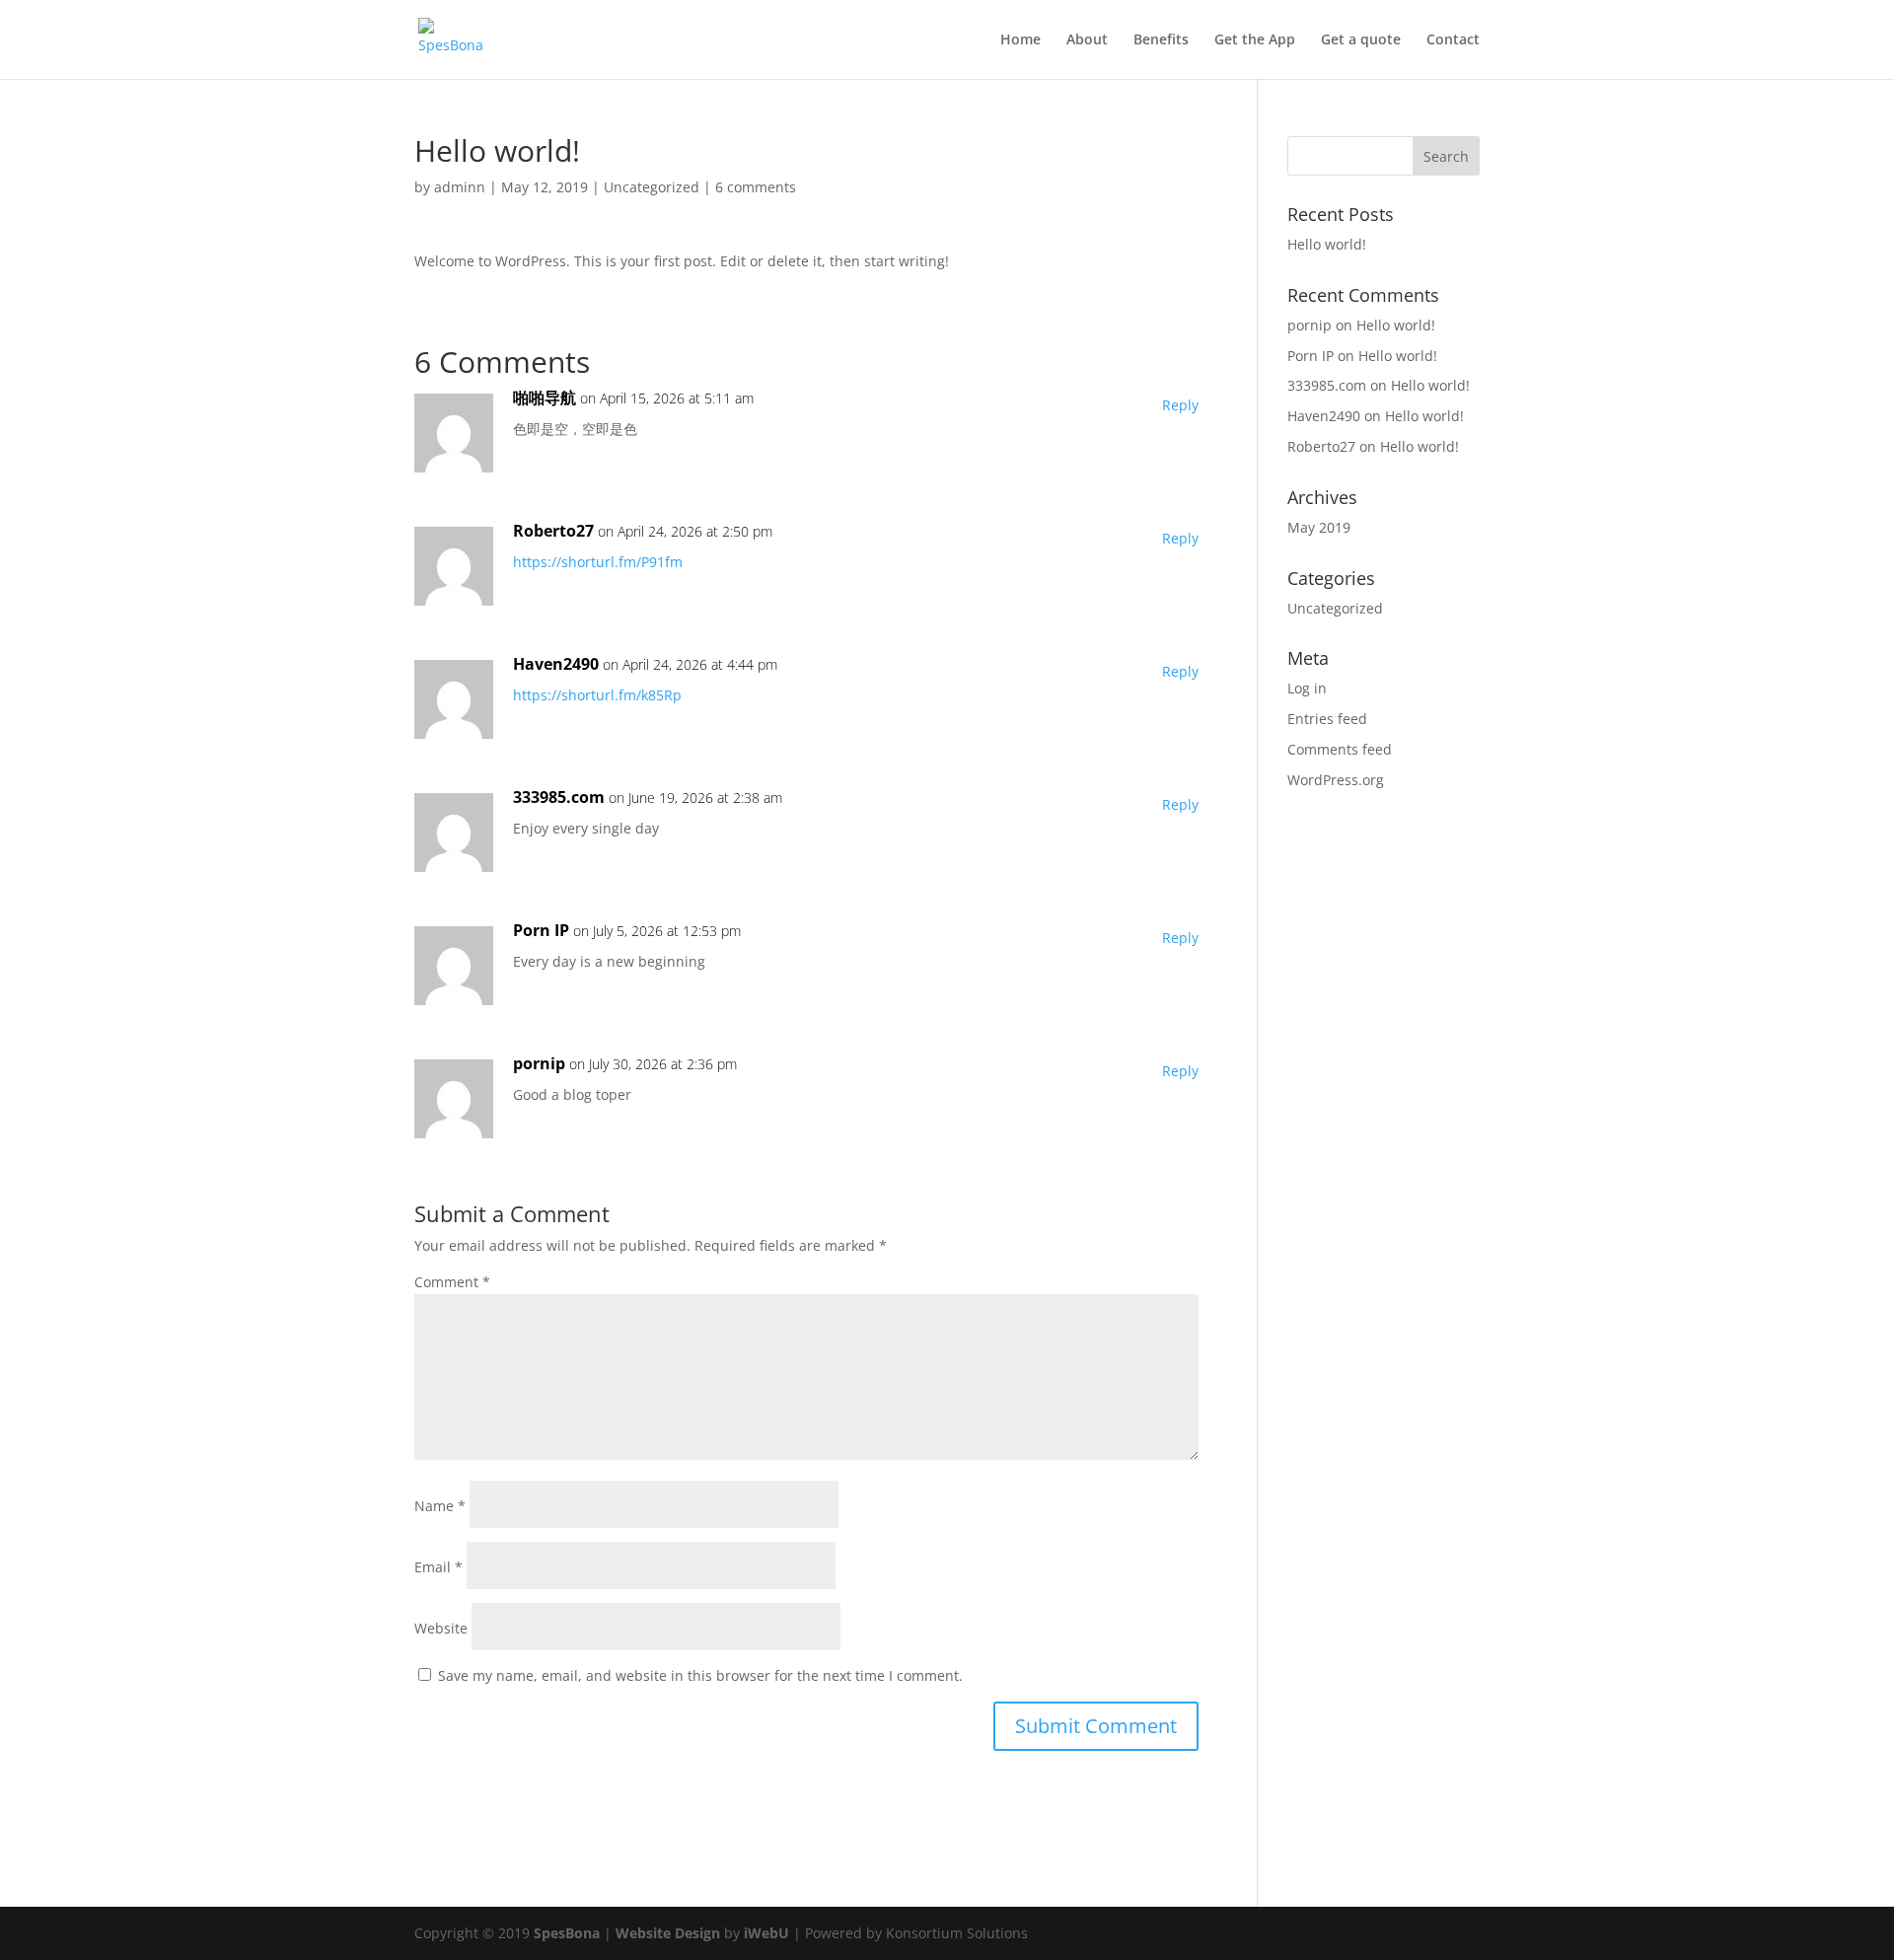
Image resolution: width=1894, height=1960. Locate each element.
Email (438, 1567)
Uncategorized (652, 187)
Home (1020, 40)
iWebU (766, 1933)
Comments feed (1340, 749)
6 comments (756, 187)
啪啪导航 (545, 398)
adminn (460, 187)
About (1087, 40)
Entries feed (1327, 719)
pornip (539, 1063)
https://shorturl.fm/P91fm (598, 562)
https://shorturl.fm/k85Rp (597, 695)
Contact (1453, 40)
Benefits (1161, 40)
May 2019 (1319, 527)
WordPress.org (1336, 780)
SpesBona (565, 1933)
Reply (1180, 405)
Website (441, 1628)
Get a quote (1361, 40)
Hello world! (1327, 244)
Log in (1307, 688)
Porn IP (541, 930)
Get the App (1255, 40)
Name (440, 1506)
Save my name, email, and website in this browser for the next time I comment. (700, 1675)
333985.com (559, 797)
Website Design (668, 1933)
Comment (452, 1282)
